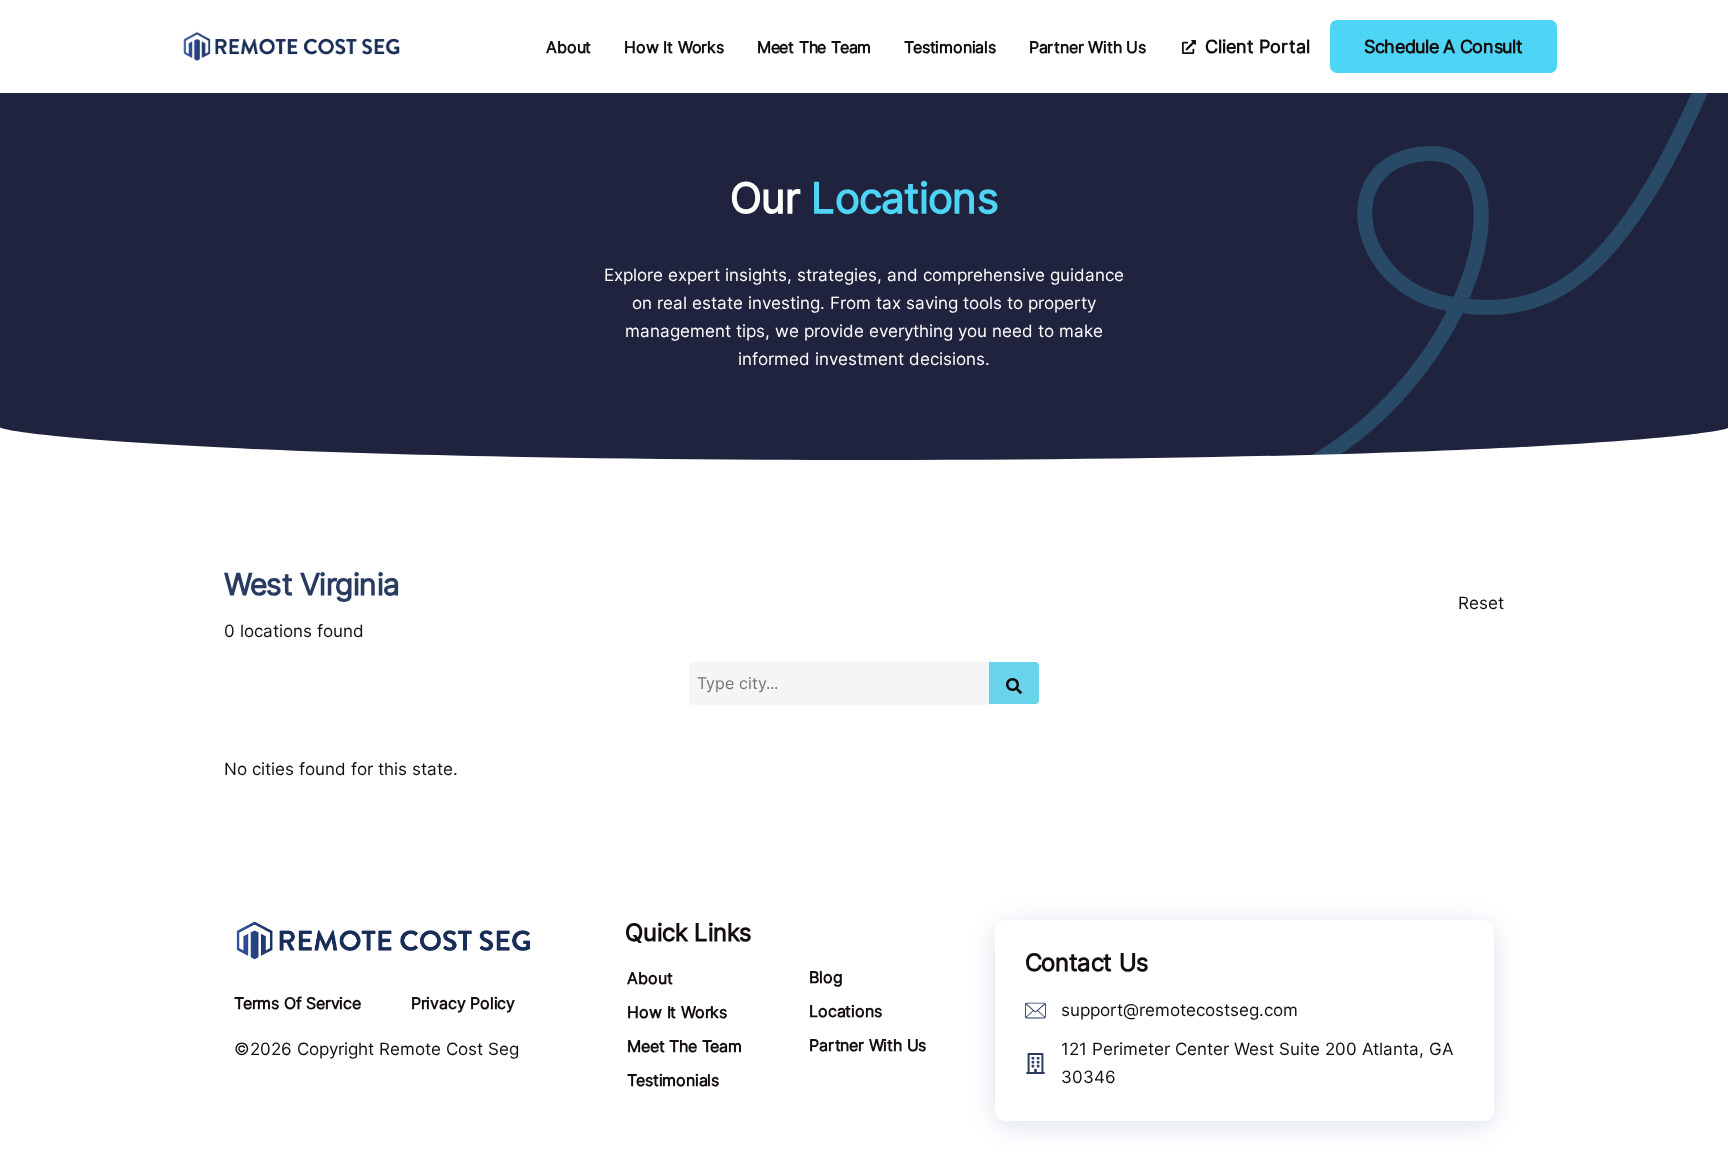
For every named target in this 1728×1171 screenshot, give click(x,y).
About (568, 47)
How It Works (674, 47)
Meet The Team (814, 47)
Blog (825, 977)
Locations (845, 1011)
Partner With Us (1087, 47)
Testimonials (950, 47)
